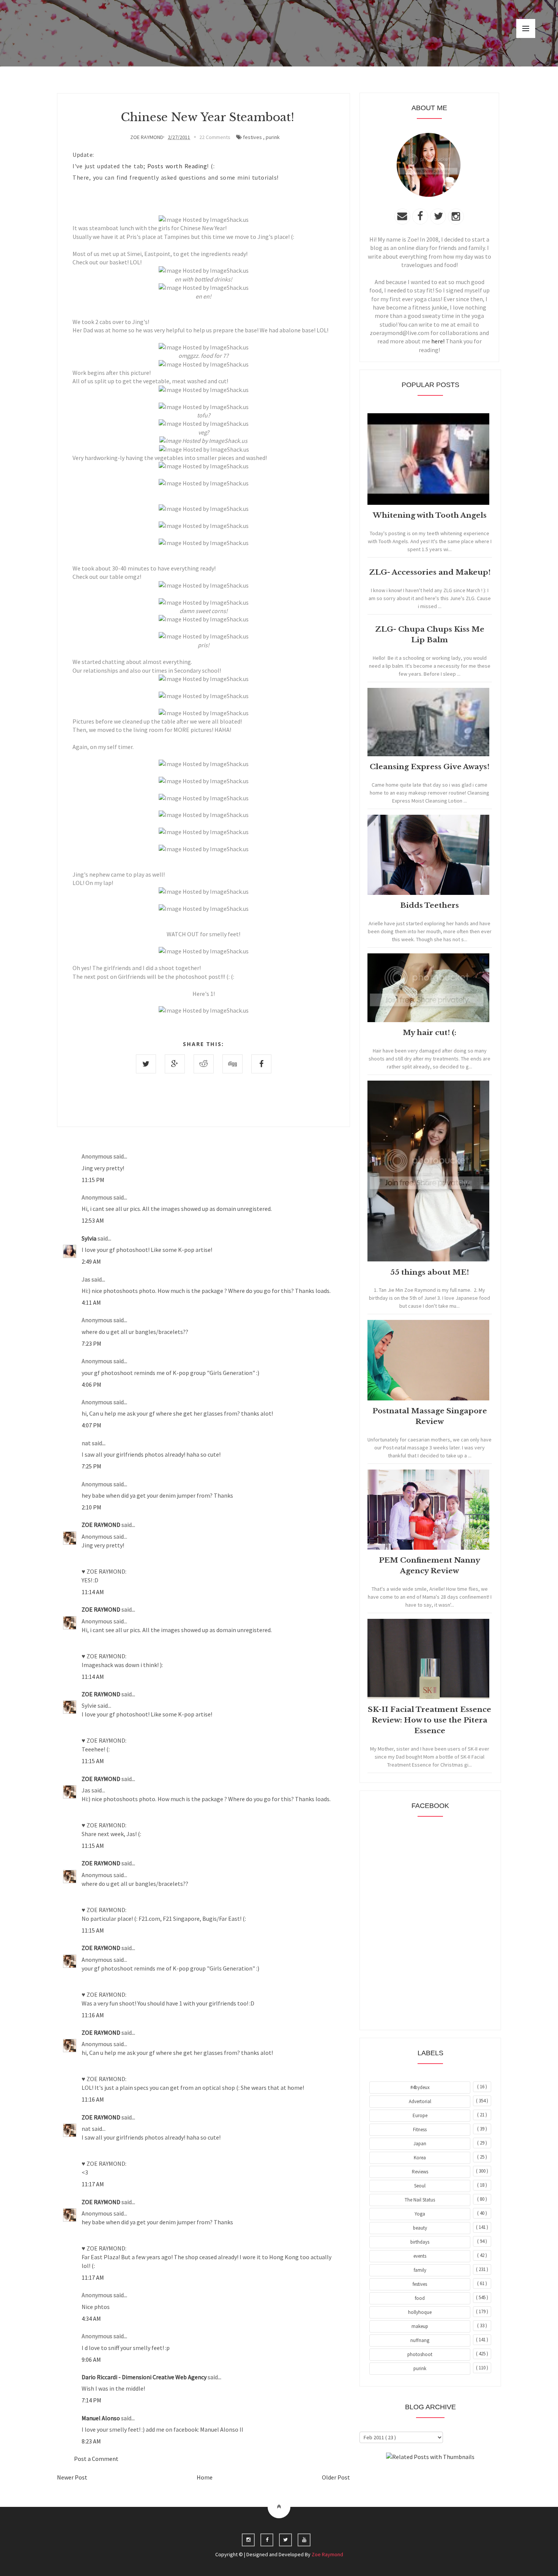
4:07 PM (91, 1425)
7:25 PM (91, 1466)
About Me (413, 2478)
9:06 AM (91, 2359)
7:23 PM (91, 1343)
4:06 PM (91, 1384)
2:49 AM (91, 1261)
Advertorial (420, 2101)
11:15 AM (93, 1761)
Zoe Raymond (327, 2554)
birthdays (420, 2242)
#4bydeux (420, 2087)
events (420, 2256)
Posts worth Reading (177, 166)
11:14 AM (93, 1592)
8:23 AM (91, 2441)
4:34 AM (91, 2318)
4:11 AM (91, 1302)
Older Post (336, 2477)
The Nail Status (420, 2200)
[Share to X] (146, 1064)
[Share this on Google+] (175, 1064)
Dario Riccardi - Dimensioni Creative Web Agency (145, 2377)
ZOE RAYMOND (102, 1525)
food (420, 2298)
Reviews (420, 2172)
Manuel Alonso (101, 2418)
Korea (420, 2158)
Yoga (420, 2214)
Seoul (420, 2186)
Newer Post (72, 2477)
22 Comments (215, 137)
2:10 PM (91, 1507)
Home (205, 2477)
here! (438, 341)
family (420, 2270)
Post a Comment (96, 2459)
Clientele (449, 2478)
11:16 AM (93, 2015)
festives (252, 137)
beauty (420, 2228)
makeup (420, 2326)
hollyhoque (420, 2312)
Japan (420, 2144)
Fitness (420, 2130)
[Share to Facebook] (261, 1064)
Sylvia (90, 1238)
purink (273, 137)
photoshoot (420, 2354)
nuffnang (420, 2340)
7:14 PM (91, 2400)
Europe (420, 2115)
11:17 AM (93, 2184)
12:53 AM (93, 1220)
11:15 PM (93, 1180)
